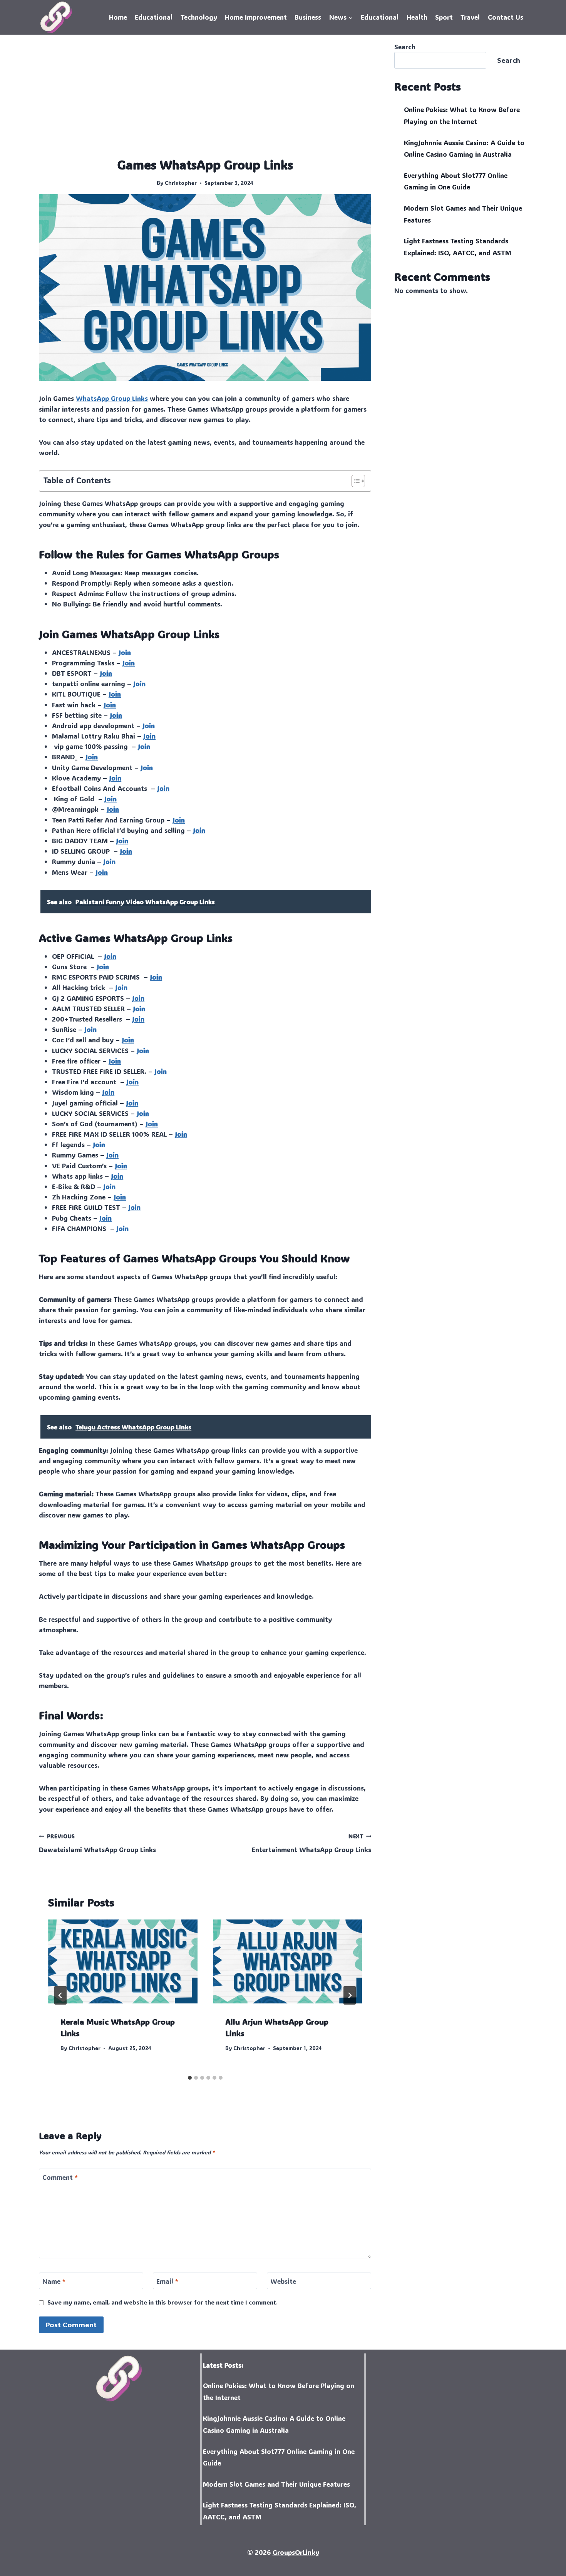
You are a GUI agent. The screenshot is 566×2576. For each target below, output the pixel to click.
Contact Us (506, 17)
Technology (199, 17)
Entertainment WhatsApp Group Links (311, 1843)
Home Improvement (256, 17)
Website (283, 2281)
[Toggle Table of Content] (354, 481)
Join (125, 652)
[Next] (350, 1995)
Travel (470, 17)
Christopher (181, 183)
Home (118, 17)
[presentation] (123, 1961)
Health (417, 17)
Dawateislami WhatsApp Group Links (97, 1843)
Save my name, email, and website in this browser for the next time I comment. (162, 2302)
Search (405, 47)
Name (54, 2281)
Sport (444, 17)
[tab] (190, 2078)
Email (167, 2281)
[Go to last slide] (60, 1995)
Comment (60, 2177)
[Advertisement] (205, 99)
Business (308, 17)
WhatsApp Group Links (112, 398)
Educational (154, 17)
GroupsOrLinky (296, 2552)
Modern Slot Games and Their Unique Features (276, 2484)
